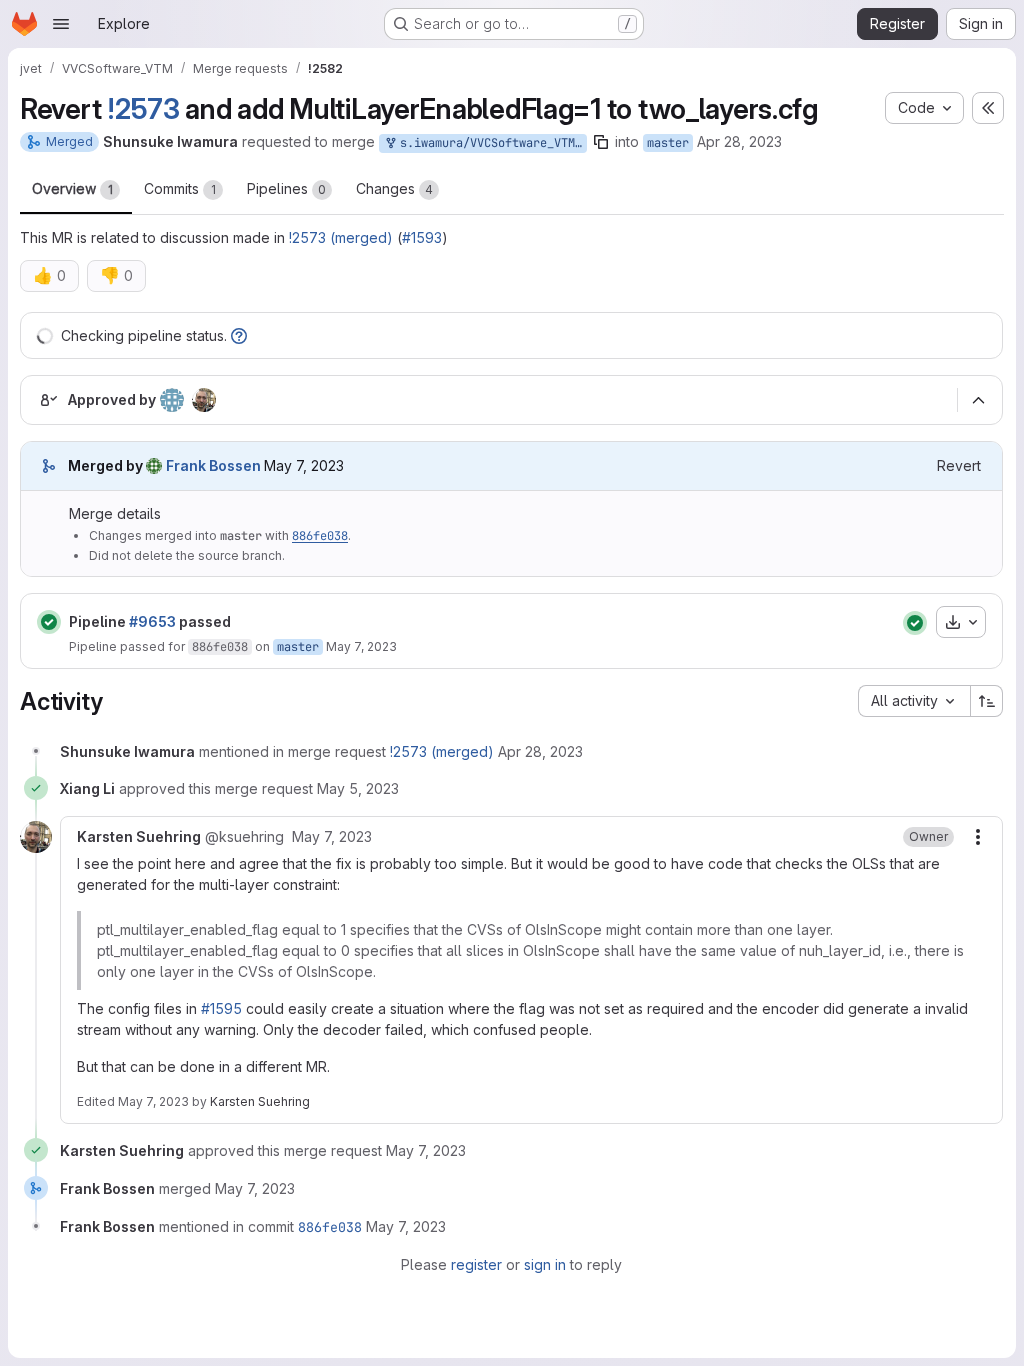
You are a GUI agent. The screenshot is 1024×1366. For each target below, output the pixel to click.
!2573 (143, 109)
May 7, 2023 (361, 646)
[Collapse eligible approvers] (978, 401)
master (668, 143)
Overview (72, 188)
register (476, 1264)
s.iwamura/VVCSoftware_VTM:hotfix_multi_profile (490, 143)
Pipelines (286, 188)
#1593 (422, 237)
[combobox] (914, 701)
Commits (180, 188)
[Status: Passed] (49, 622)
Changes (394, 188)
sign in (545, 1264)
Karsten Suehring (260, 1101)
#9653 (152, 621)
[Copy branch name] (601, 142)
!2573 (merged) (341, 237)
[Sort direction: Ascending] (987, 701)
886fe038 (320, 536)
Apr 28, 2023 (739, 141)
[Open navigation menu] (61, 24)
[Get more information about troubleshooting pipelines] (239, 335)
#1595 (221, 1008)
